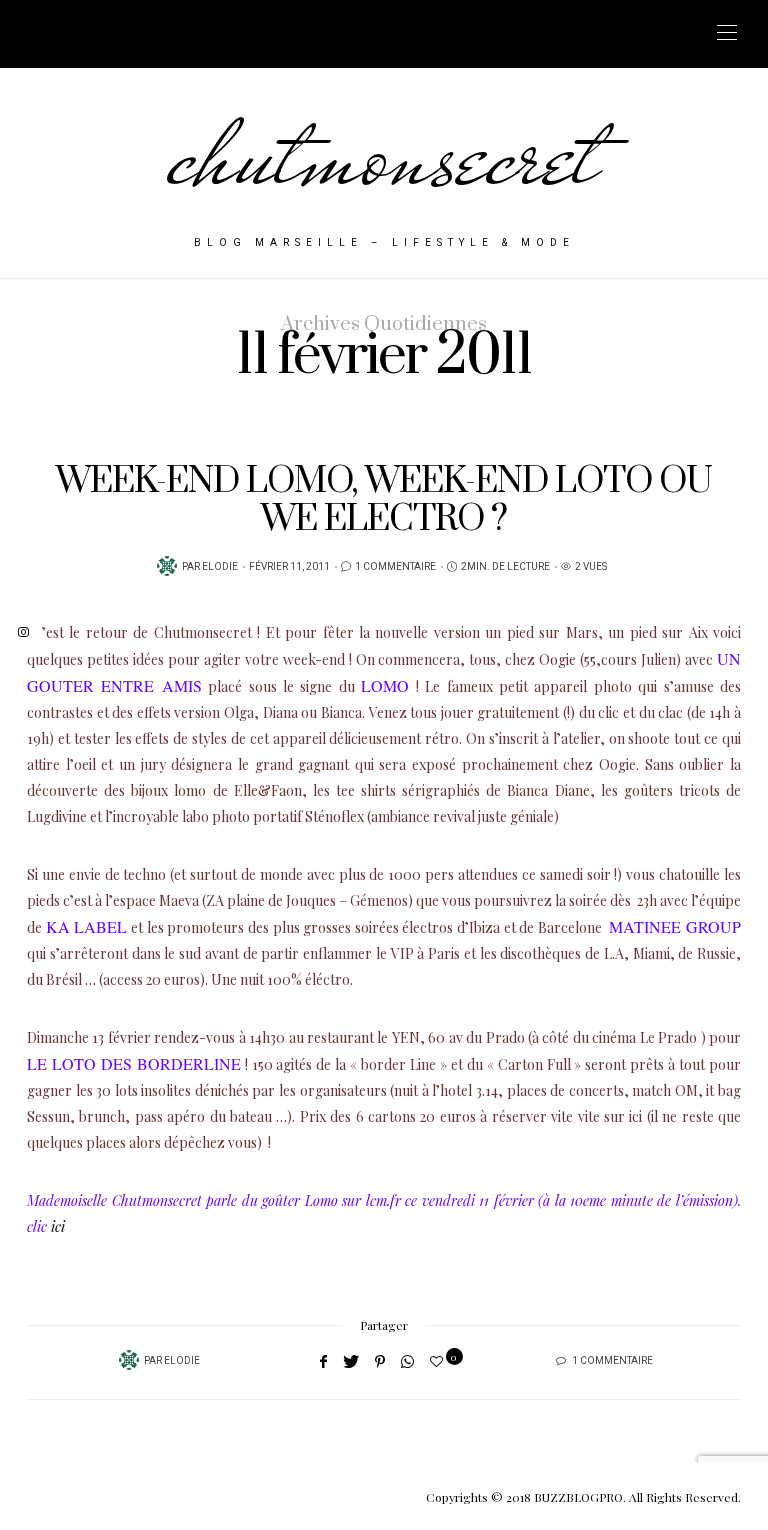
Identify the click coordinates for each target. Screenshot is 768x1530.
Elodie (220, 567)
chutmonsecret (384, 155)
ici (58, 1226)
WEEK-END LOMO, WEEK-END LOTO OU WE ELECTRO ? (384, 500)
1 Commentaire (395, 567)
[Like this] (439, 1360)
